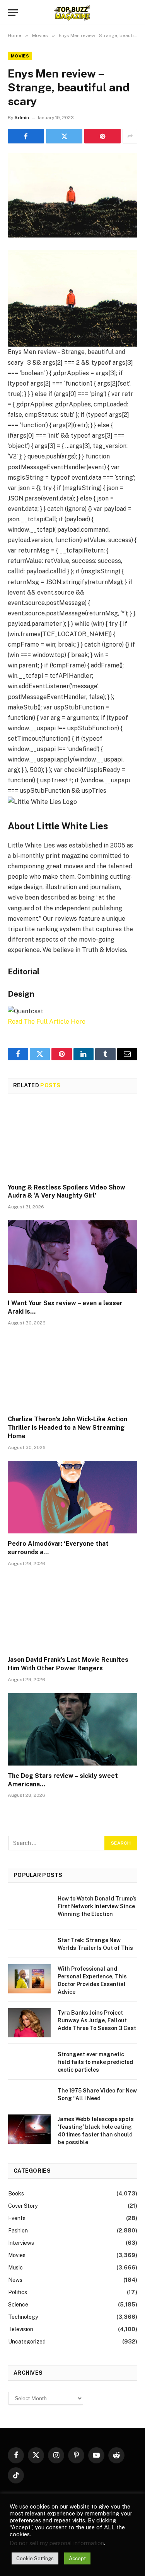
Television (21, 2329)
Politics (18, 2292)
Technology (23, 2317)
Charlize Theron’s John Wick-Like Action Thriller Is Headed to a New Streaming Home (67, 1428)
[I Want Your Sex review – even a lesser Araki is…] (72, 1257)
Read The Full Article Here (47, 1022)
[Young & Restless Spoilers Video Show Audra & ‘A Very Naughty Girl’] (72, 1141)
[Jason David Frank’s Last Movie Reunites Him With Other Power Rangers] (72, 1613)
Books (16, 2194)
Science (18, 2305)
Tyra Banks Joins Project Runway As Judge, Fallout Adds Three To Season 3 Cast (97, 2020)
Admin (22, 118)
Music (15, 2268)
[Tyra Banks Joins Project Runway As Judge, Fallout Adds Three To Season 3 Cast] (29, 2023)
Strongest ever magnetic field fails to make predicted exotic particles (95, 2062)
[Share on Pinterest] (102, 136)
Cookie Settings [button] (35, 2558)
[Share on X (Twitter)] (64, 136)
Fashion (18, 2231)
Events (17, 2218)
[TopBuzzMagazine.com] (72, 13)
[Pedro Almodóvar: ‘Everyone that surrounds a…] (72, 1497)
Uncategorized (27, 2342)
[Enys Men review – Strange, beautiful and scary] (72, 195)
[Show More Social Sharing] (130, 136)
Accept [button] (77, 2558)
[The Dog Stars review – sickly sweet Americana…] (72, 1729)
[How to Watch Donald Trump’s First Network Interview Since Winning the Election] (29, 1909)
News (15, 2280)
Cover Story (23, 2206)
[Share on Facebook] (26, 136)
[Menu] (13, 13)
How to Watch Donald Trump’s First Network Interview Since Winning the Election (97, 1906)
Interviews (21, 2243)
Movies (20, 56)
